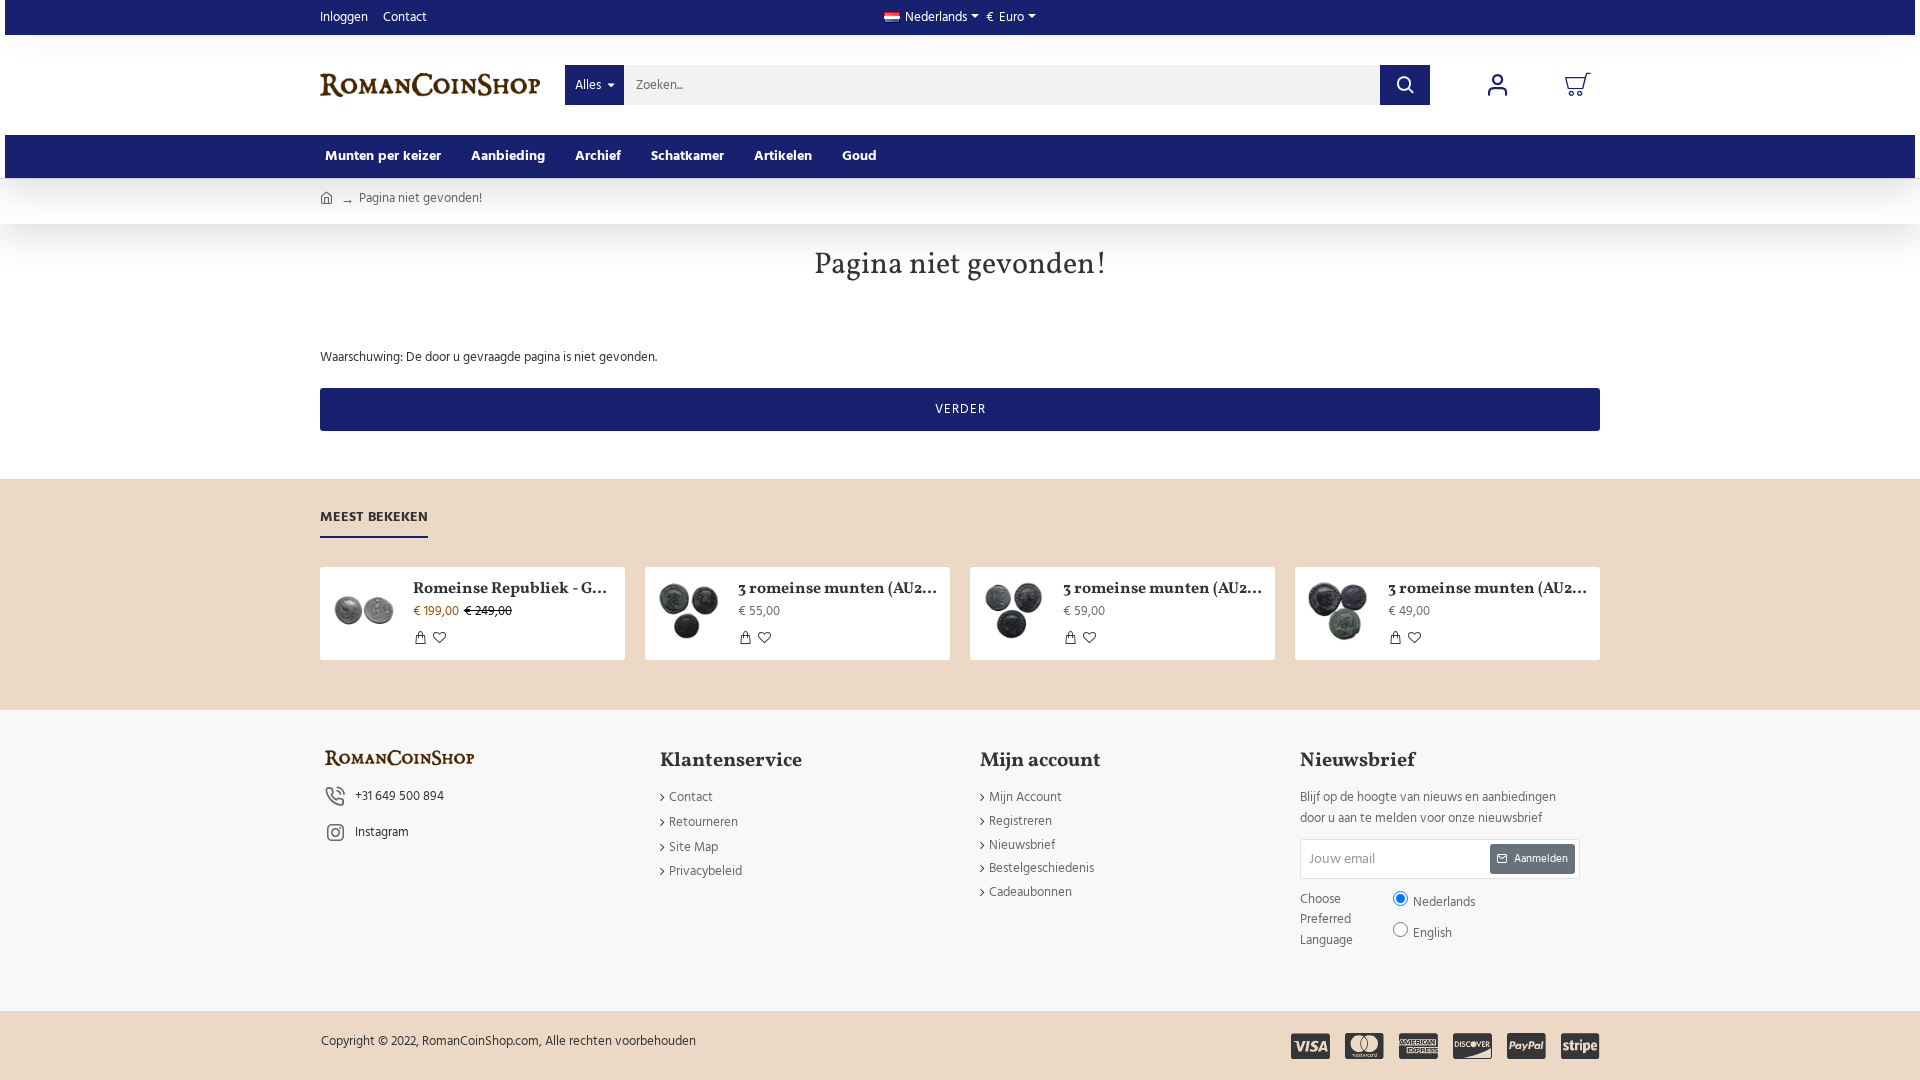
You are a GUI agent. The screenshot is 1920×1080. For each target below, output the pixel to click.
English (1021, 555)
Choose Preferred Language (857, 554)
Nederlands (969, 555)
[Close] (1129, 395)
